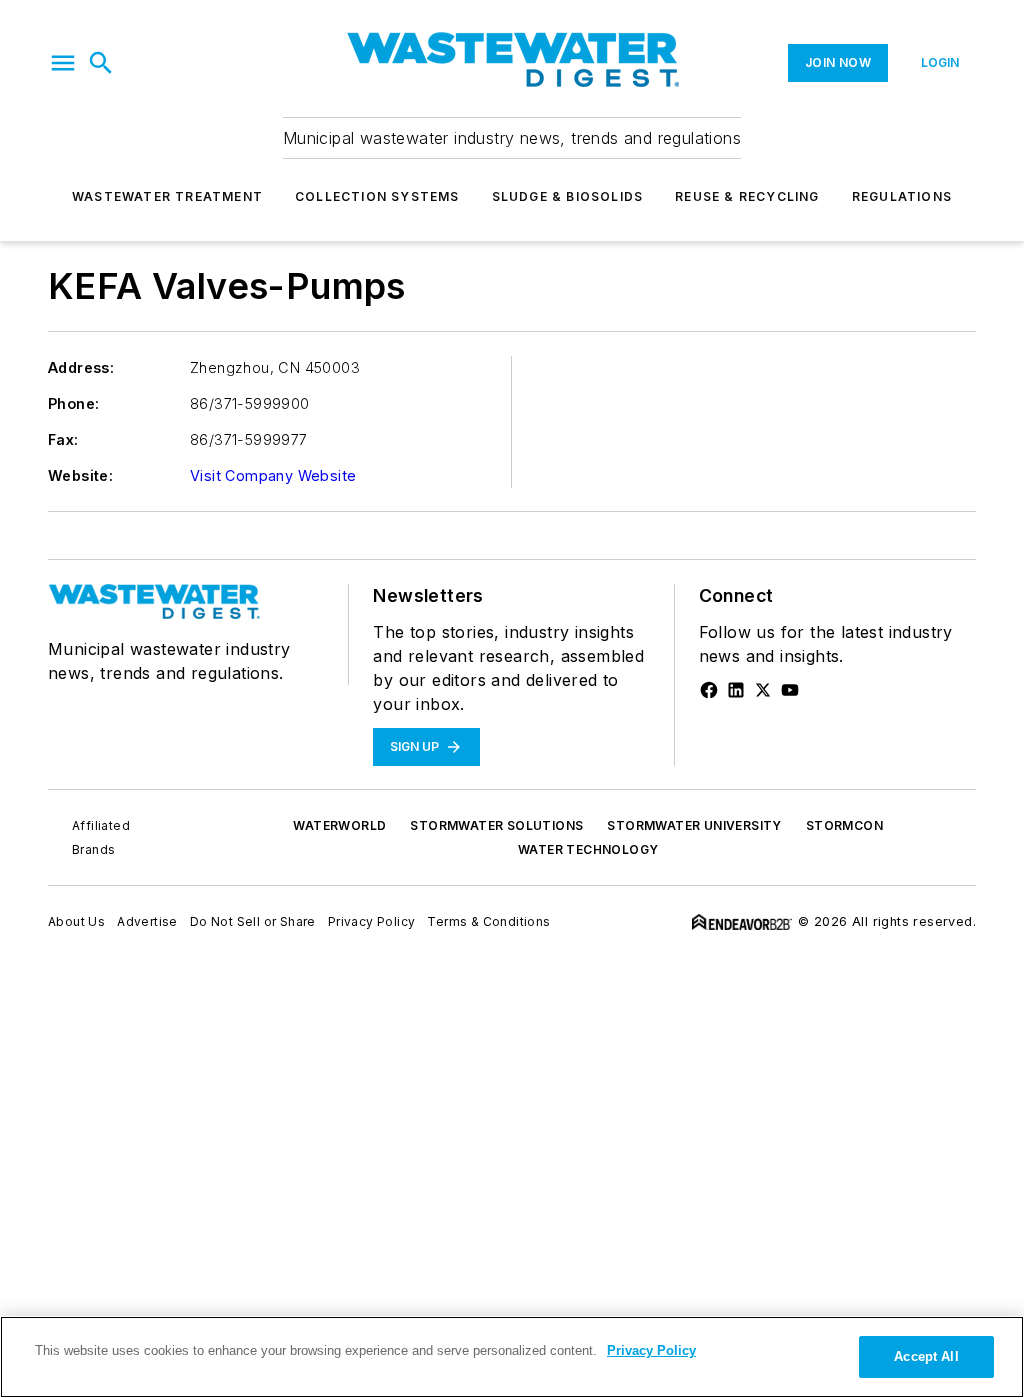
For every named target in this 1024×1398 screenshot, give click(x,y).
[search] (101, 63)
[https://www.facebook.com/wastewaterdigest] (709, 690)
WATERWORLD (339, 825)
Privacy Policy (372, 921)
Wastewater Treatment (167, 196)
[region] (512, 1357)
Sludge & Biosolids (568, 196)
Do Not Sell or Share (253, 921)
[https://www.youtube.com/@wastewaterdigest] (790, 690)
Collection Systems (377, 196)
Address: (81, 367)
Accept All (926, 1356)
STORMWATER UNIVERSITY (694, 825)
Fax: (63, 439)
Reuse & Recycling (747, 196)
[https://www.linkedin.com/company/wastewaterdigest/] (736, 690)
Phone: (73, 403)
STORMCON (844, 825)
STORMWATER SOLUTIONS (496, 825)
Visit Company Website (273, 475)
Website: (80, 475)
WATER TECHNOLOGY (588, 849)
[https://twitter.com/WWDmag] (763, 690)
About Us (76, 921)
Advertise (147, 921)
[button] (63, 63)
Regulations (902, 196)
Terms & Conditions (488, 921)
